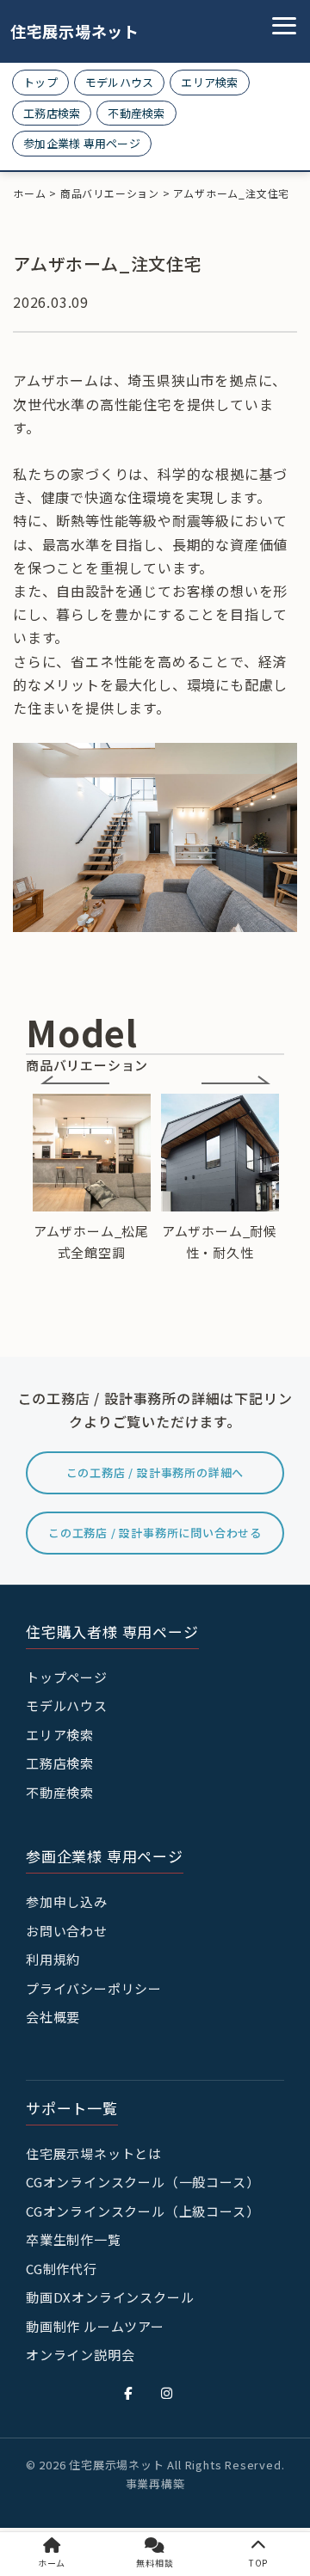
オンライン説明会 (80, 2355)
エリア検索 (209, 82)
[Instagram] (167, 2393)
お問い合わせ (67, 1931)
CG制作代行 (62, 2269)
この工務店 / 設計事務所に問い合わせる (155, 1533)
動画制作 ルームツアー (95, 2326)
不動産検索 (136, 113)
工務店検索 (52, 113)
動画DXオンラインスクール (110, 2297)
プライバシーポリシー (94, 1988)
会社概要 (53, 2017)
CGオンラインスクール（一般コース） (143, 2182)
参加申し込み (67, 1901)
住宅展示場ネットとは (94, 2153)
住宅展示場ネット (62, 31)
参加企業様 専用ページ (82, 143)
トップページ (67, 1677)
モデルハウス (120, 82)
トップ (40, 82)
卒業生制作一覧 (74, 2239)
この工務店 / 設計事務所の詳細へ (155, 1472)
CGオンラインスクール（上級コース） (143, 2211)
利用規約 (53, 1959)
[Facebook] (128, 2393)
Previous (75, 1080)
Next (236, 1080)
